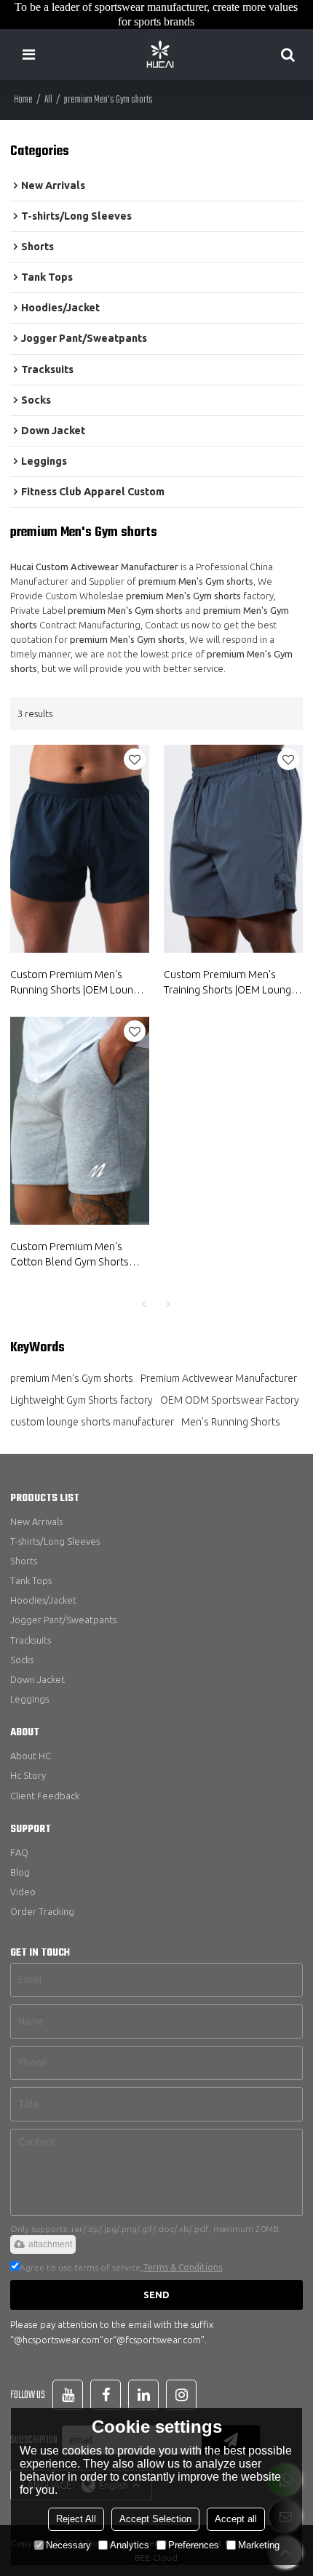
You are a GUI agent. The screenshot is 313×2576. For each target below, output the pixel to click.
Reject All (76, 2519)
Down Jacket (37, 1679)
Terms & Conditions (182, 2267)
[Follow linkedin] (143, 2395)
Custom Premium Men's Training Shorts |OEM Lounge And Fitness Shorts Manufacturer (230, 983)
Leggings (29, 1699)
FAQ (19, 1852)
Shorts (24, 1561)
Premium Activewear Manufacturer (219, 1378)
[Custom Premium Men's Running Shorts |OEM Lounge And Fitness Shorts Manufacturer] (80, 849)
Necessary (68, 2545)
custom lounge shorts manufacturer (92, 1422)
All (48, 100)
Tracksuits (31, 1640)
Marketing (259, 2545)
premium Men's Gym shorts (72, 1378)
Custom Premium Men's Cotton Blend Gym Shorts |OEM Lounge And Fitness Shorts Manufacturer (70, 1255)
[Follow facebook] (106, 2395)
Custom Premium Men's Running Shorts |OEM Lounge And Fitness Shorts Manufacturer (78, 983)
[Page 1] (144, 1304)
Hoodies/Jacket (43, 1600)
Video (23, 1892)
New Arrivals (36, 1521)
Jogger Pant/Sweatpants (63, 1620)
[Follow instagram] (181, 2395)
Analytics (130, 2545)
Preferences (194, 2545)
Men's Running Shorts (231, 1422)
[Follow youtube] (68, 2395)
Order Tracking (42, 1911)
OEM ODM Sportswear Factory (230, 1400)
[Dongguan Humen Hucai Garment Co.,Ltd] (160, 55)
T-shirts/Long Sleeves (55, 1541)
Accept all (236, 2519)
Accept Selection (155, 2519)
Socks (22, 1660)
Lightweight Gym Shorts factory (82, 1400)
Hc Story (28, 1775)
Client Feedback (45, 1796)
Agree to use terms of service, (121, 2267)
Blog (20, 1872)
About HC (31, 1756)
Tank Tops (31, 1580)
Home (23, 100)
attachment (50, 2244)
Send (156, 2295)
